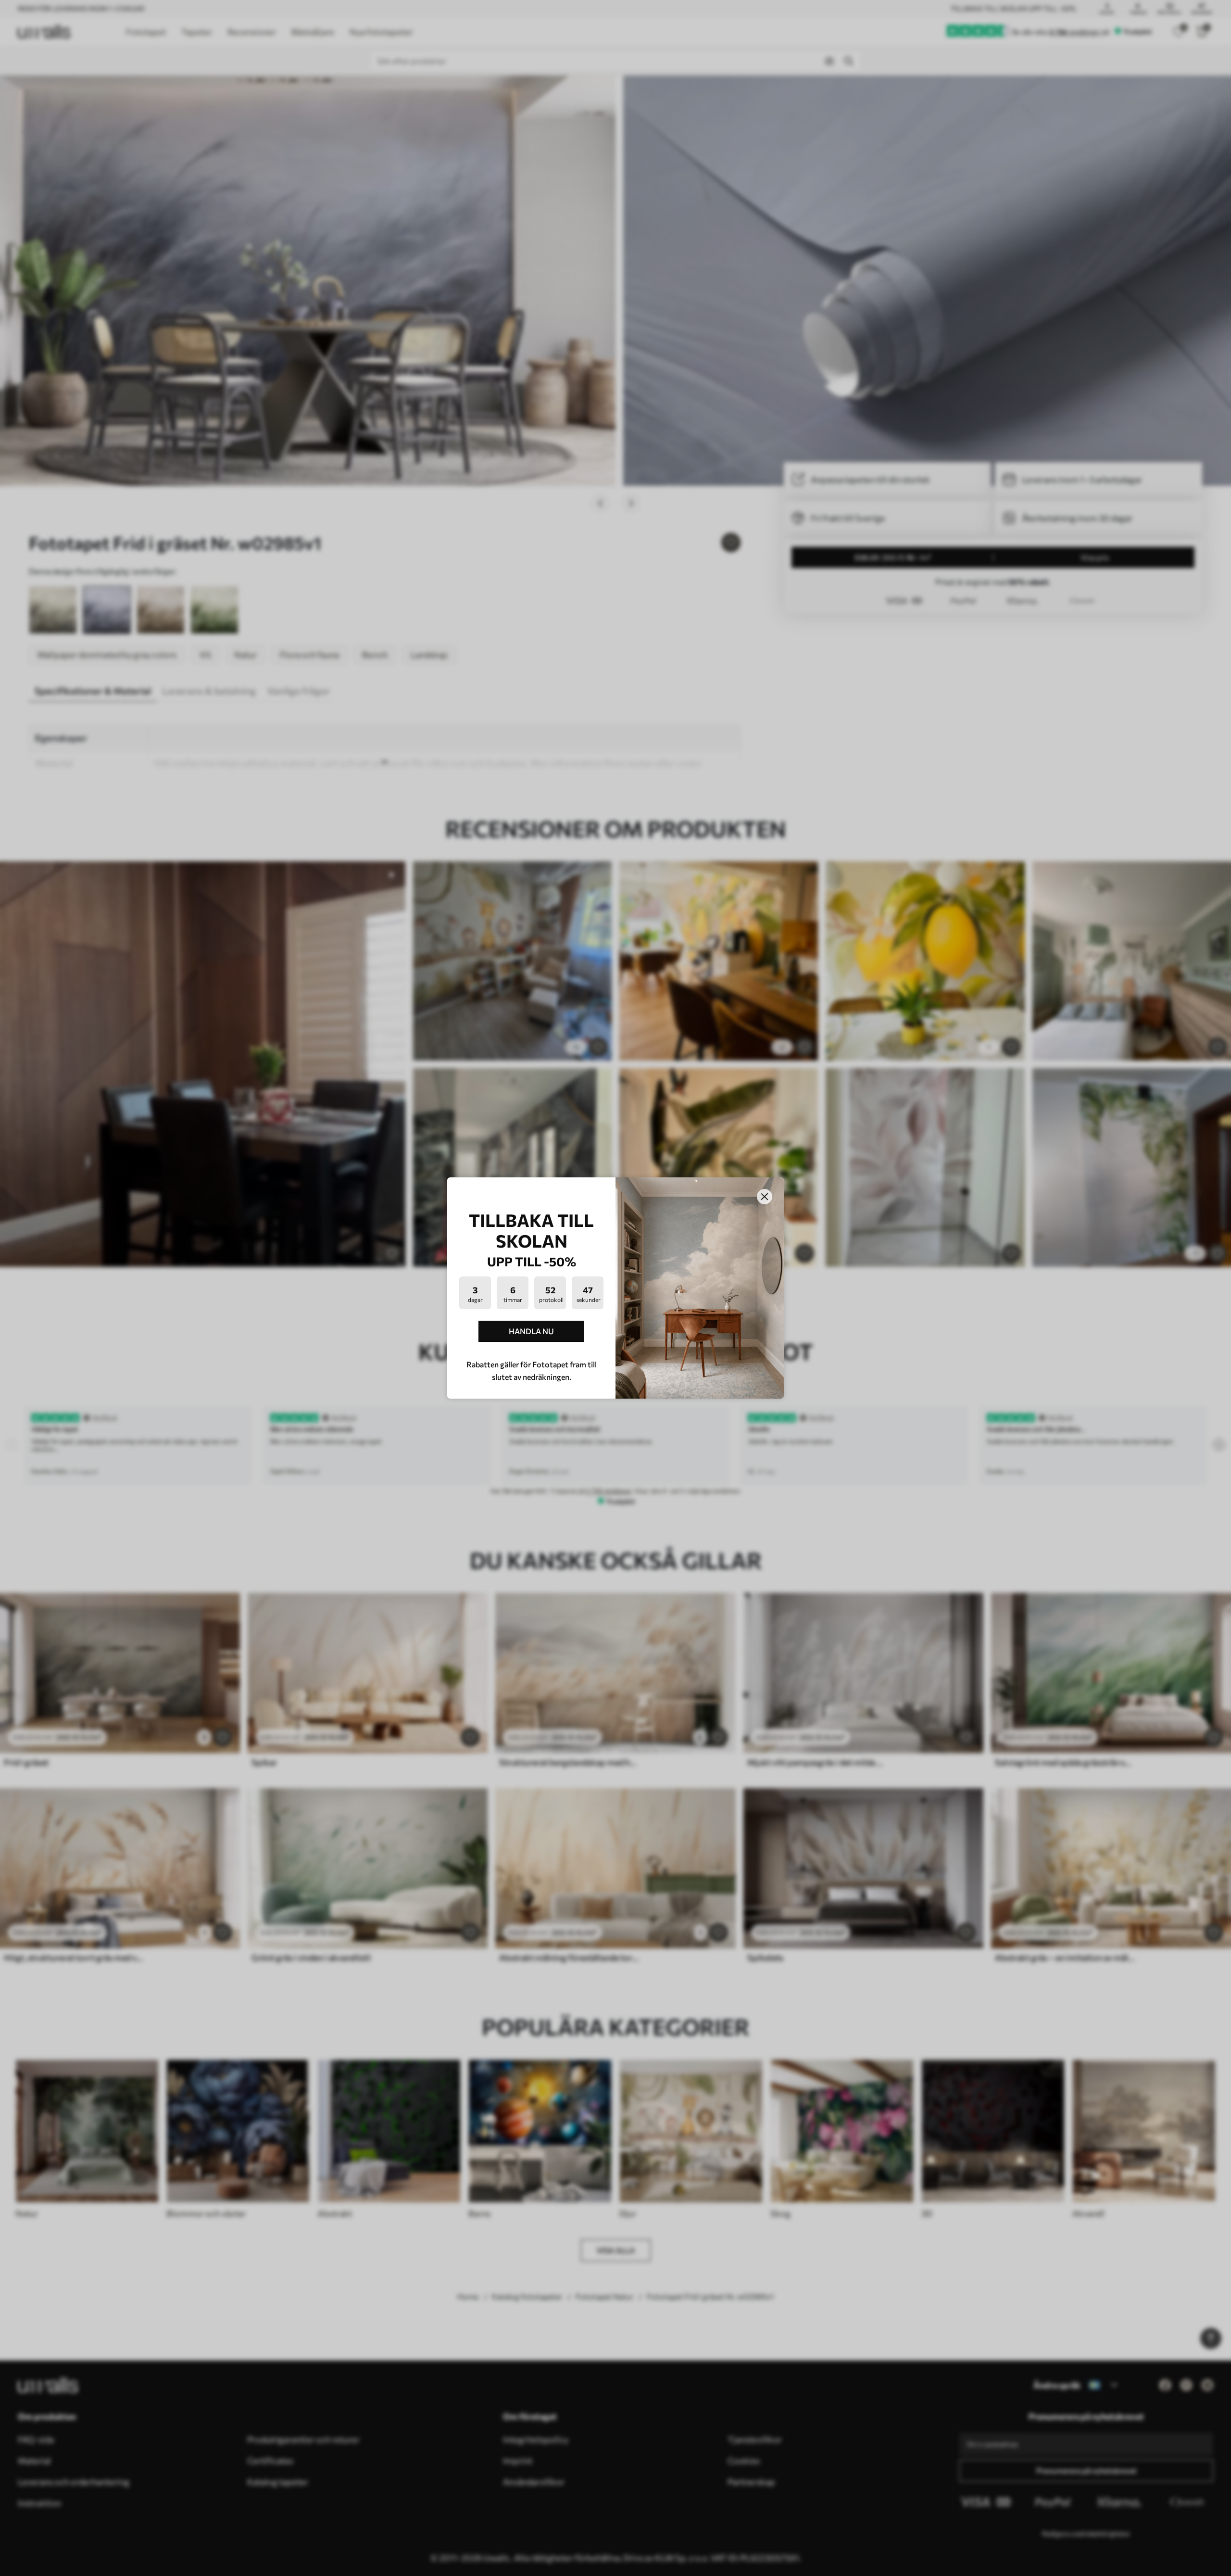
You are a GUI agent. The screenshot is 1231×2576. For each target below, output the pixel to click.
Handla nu (531, 1331)
